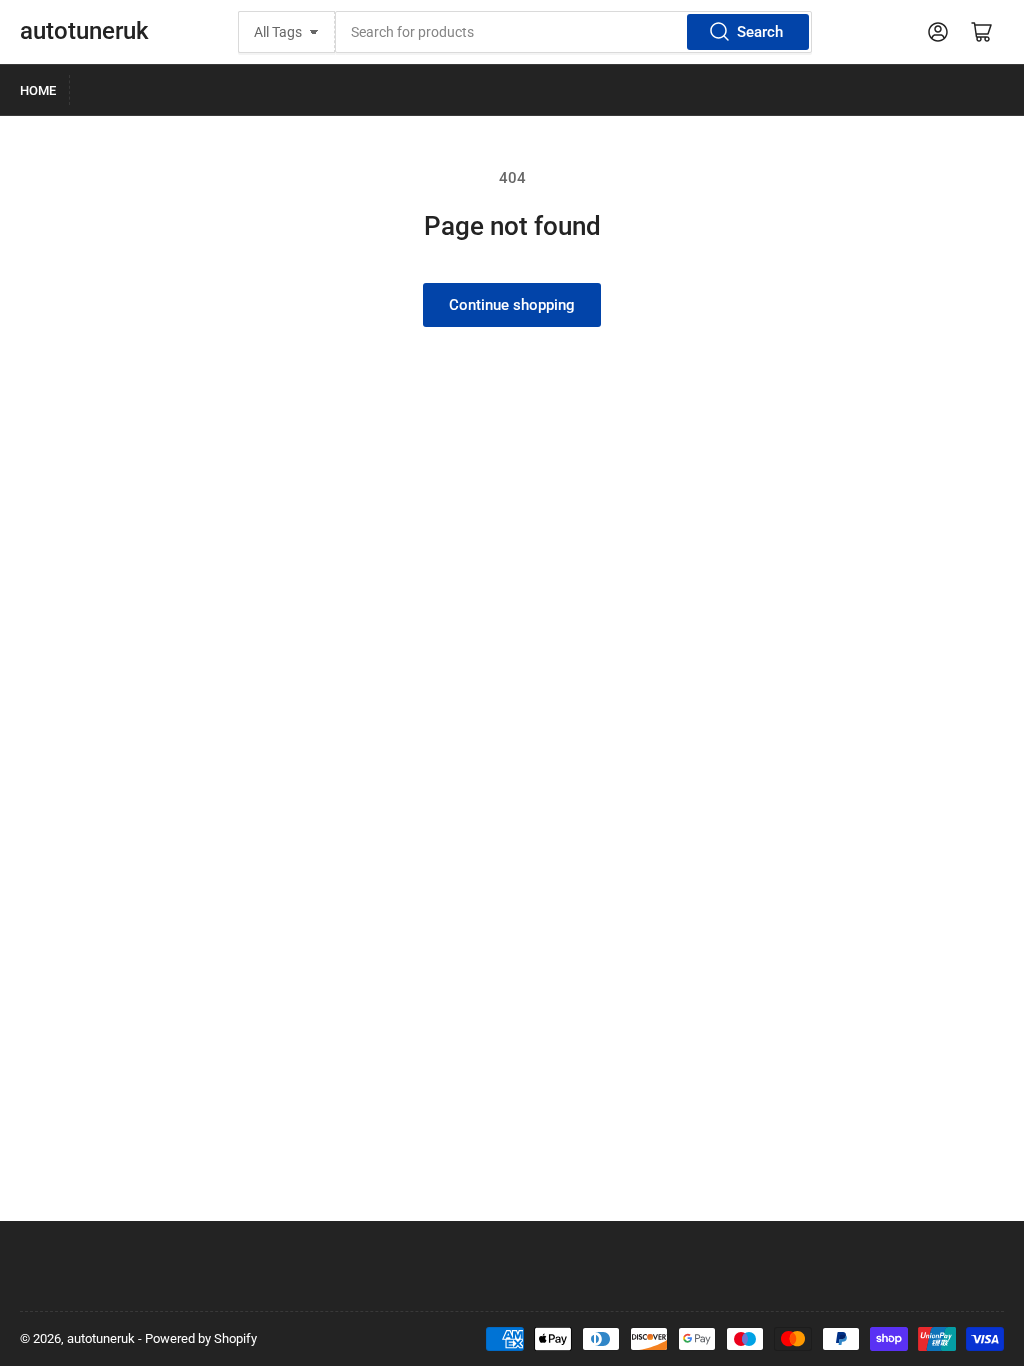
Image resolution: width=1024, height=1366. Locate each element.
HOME (38, 90)
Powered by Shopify (201, 1338)
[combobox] (573, 32)
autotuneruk (84, 31)
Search (760, 32)
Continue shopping (512, 305)
